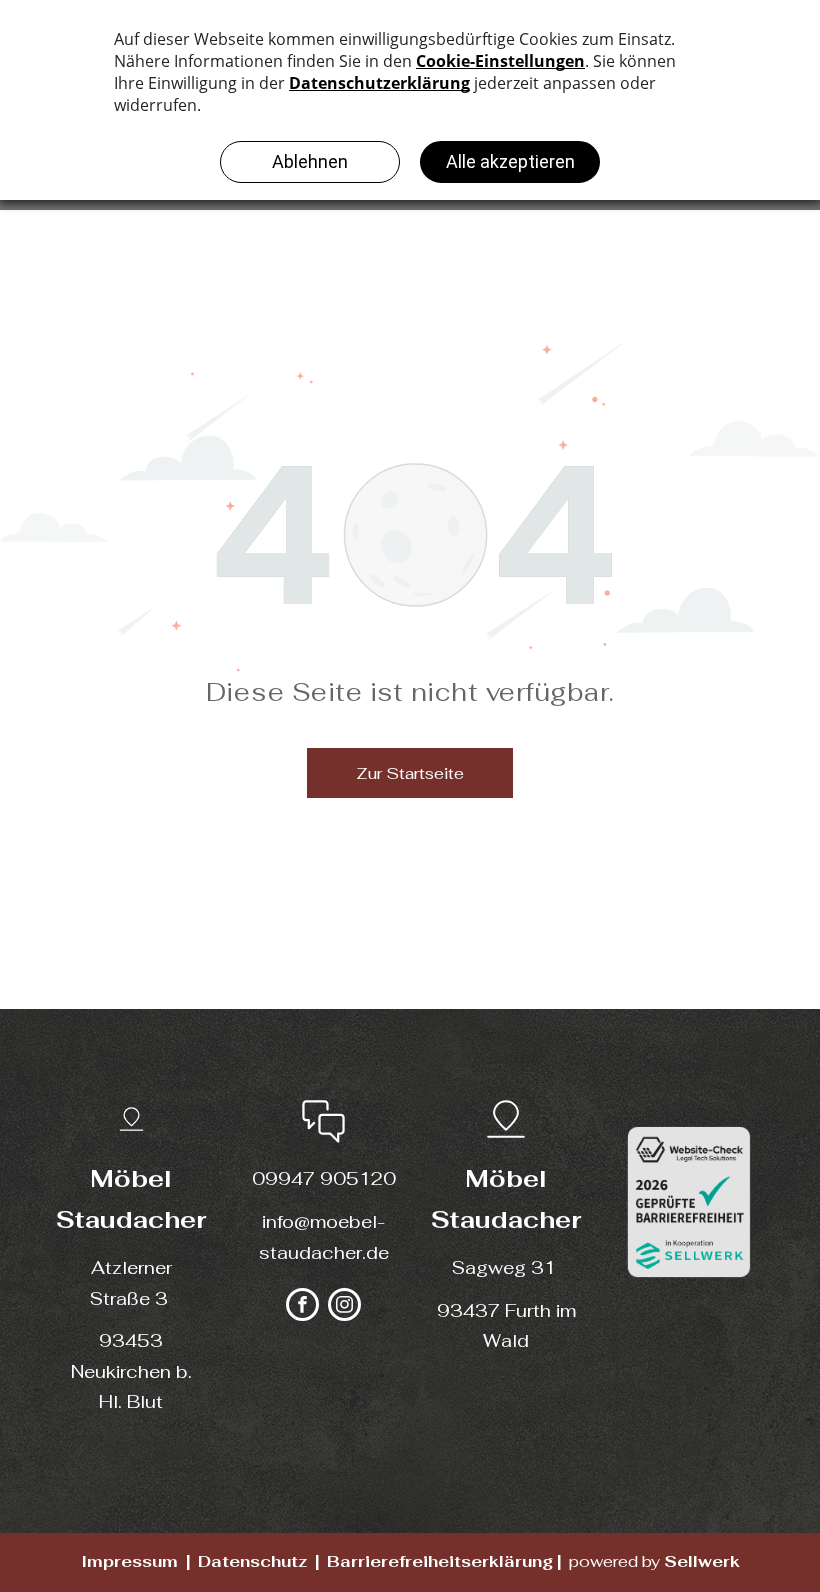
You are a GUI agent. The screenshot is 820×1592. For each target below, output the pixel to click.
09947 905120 (324, 1178)
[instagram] (344, 1307)
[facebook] (302, 1307)
